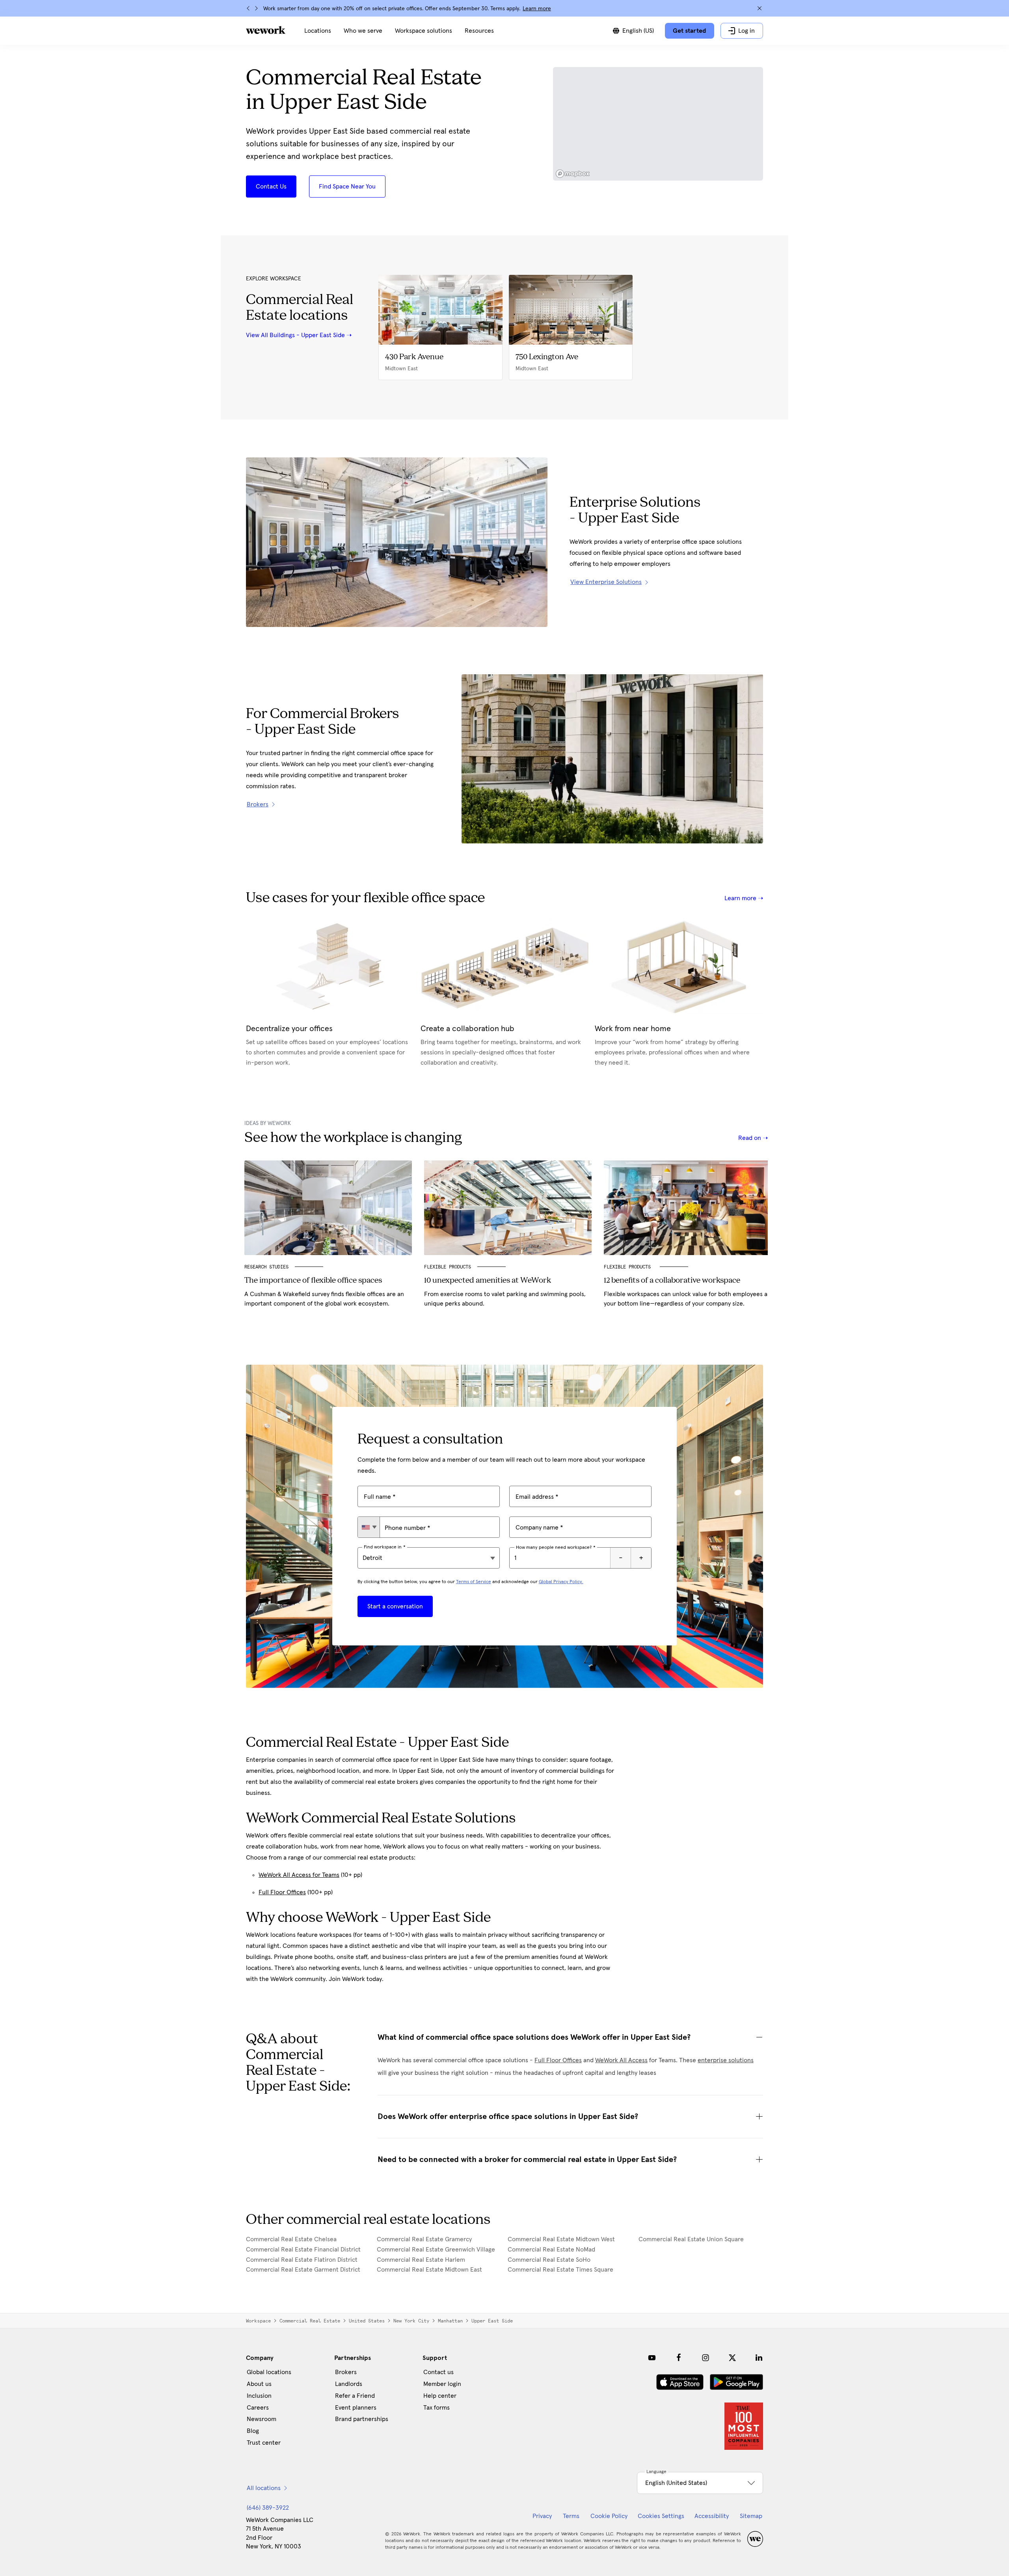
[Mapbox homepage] (573, 174)
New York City (411, 2321)
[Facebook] (679, 2358)
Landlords (349, 2384)
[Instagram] (706, 2358)
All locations (264, 2488)
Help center (440, 2396)
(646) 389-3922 (268, 2508)
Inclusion (259, 2396)
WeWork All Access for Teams (299, 1875)
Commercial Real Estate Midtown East (429, 2270)
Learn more (537, 9)
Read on (750, 1138)
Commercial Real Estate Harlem (421, 2260)
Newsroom (262, 2419)
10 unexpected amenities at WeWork (488, 1281)
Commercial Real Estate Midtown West (561, 2239)
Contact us (438, 2372)
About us (259, 2384)
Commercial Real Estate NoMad (551, 2250)
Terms (571, 2516)
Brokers (346, 2372)
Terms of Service (474, 1582)
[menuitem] (318, 31)
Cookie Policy (609, 2516)
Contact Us (271, 187)
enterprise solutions (726, 2060)
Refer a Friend (355, 2396)
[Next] (256, 8)
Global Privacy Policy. (561, 1582)
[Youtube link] (652, 2358)
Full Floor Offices (282, 1892)
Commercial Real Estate (310, 2321)
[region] (658, 124)
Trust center (264, 2443)
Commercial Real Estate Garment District (303, 2270)
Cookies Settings (661, 2516)
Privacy (542, 2516)
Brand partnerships (362, 2419)
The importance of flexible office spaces (313, 1281)
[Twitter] (732, 2358)
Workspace (258, 2321)
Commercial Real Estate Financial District (303, 2250)
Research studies (266, 1267)
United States (367, 2321)
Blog (253, 2431)
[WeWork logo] (266, 30)
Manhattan (450, 2321)
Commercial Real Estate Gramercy (424, 2239)
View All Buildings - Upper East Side (295, 335)
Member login (442, 2384)
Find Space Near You (347, 187)
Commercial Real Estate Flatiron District (302, 2260)
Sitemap (751, 2516)
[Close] (760, 8)
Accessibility (712, 2516)
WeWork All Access (621, 2060)
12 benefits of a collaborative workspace (672, 1281)
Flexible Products (448, 1267)
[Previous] (248, 8)
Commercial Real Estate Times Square (560, 2270)
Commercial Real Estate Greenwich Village (436, 2250)
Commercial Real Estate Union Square (691, 2239)
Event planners (356, 2408)
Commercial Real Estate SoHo (549, 2260)
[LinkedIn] (759, 2358)
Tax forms (437, 2408)
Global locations (269, 2372)
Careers (258, 2408)
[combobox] (369, 1527)
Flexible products (629, 1267)
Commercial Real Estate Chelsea (291, 2239)
